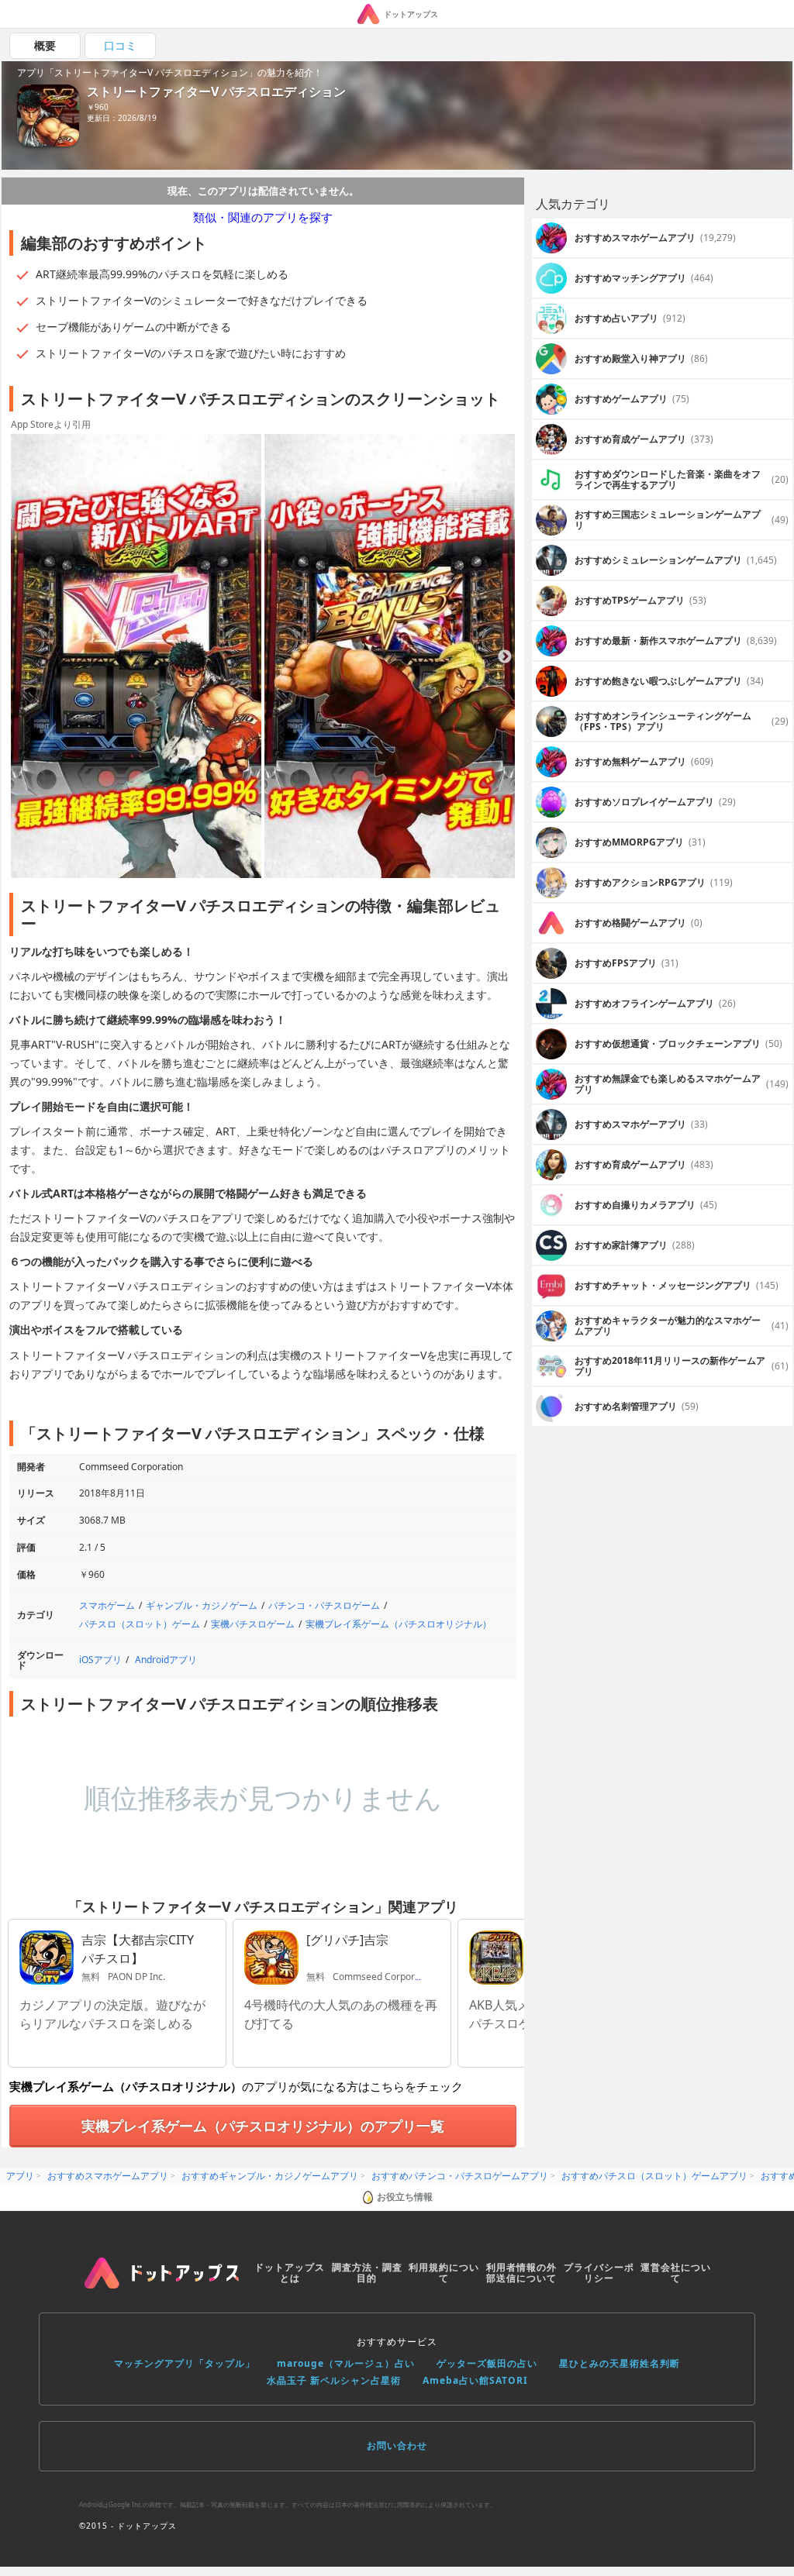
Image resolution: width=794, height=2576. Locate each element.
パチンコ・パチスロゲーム (324, 1605)
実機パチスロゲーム (253, 1624)
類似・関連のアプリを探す (263, 217)
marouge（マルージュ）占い (346, 2363)
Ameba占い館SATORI (475, 2380)
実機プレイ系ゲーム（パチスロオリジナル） (399, 1624)
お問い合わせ (397, 2445)
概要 (45, 45)
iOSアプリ (100, 1660)
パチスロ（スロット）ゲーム (140, 1624)
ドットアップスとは (290, 2273)
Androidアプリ (166, 1660)
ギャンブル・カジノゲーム (202, 1605)
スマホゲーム (107, 1605)
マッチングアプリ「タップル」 (185, 2363)
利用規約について (444, 2273)
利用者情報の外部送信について (521, 2273)
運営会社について (676, 2273)
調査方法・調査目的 (367, 2273)
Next (505, 657)
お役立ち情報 (405, 2197)
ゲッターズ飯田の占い (487, 2363)
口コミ (120, 45)
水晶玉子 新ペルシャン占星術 (334, 2380)
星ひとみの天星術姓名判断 (620, 2363)
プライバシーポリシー (599, 2273)
